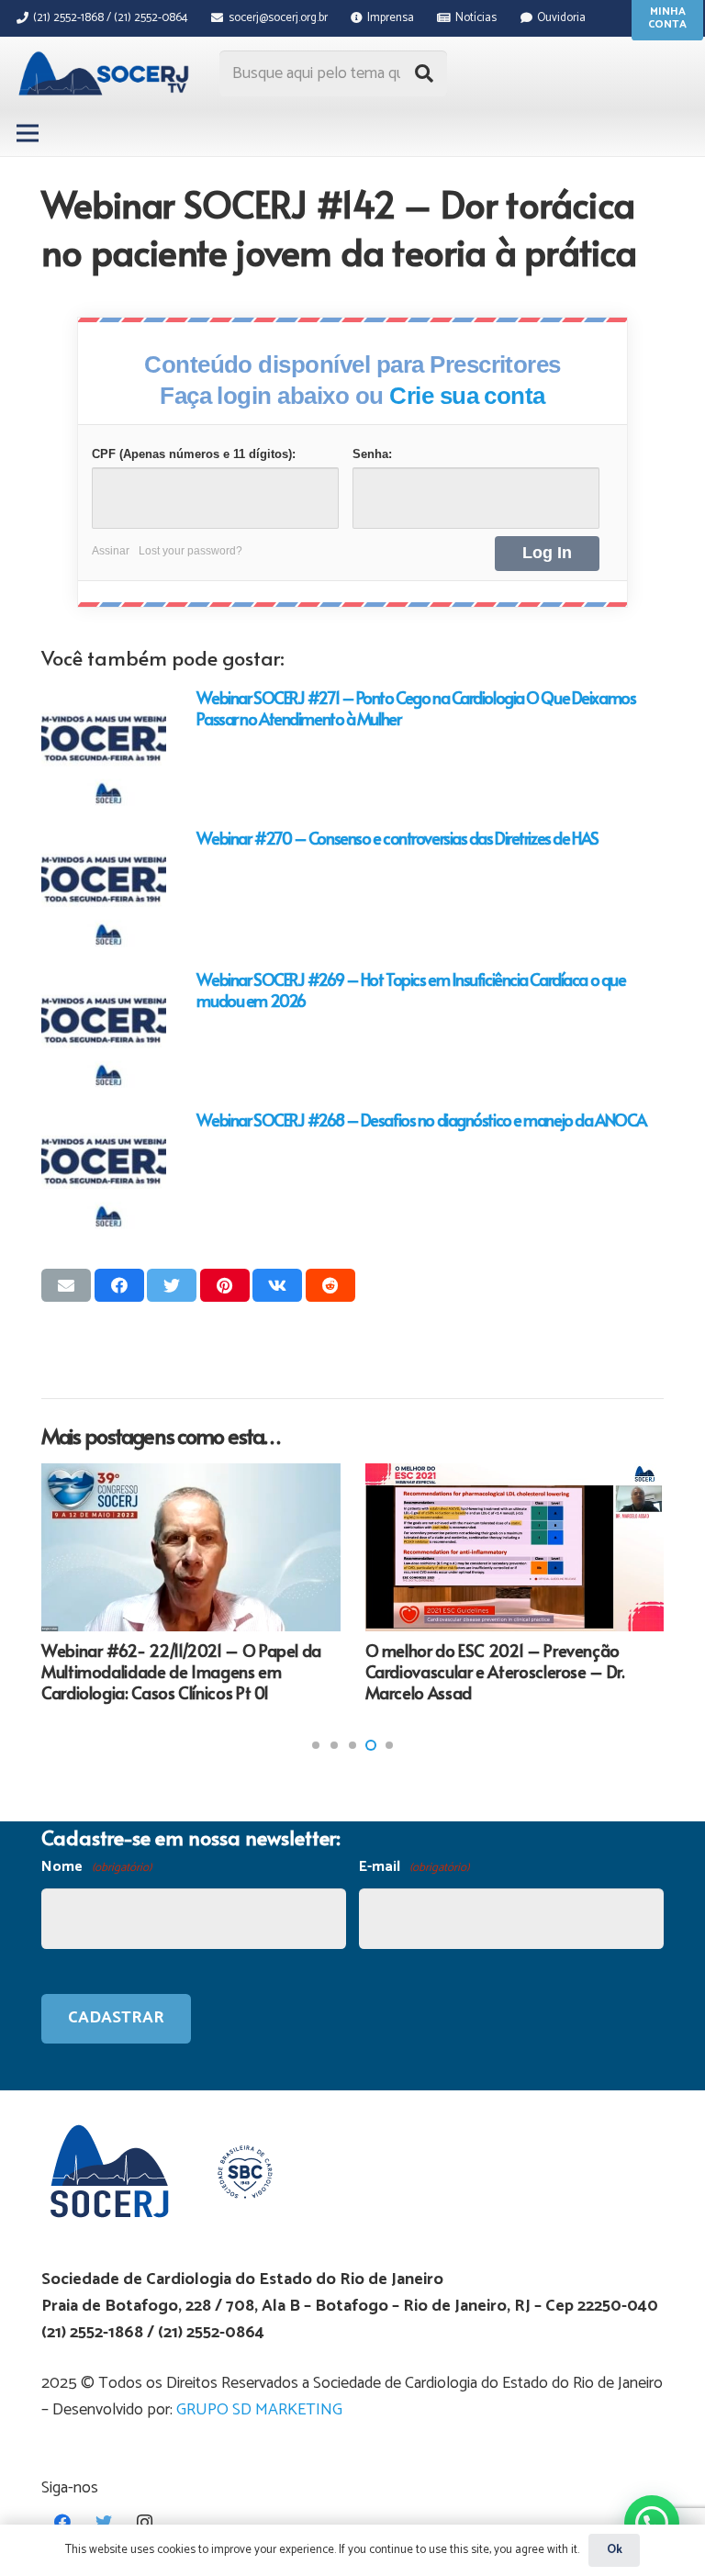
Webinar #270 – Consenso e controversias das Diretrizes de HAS (397, 838)
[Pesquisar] (424, 73)
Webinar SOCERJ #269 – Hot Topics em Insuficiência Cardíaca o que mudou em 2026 (411, 990)
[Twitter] (103, 2522)
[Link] (106, 73)
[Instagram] (145, 2522)
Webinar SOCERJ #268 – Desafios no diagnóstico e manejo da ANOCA (421, 1120)
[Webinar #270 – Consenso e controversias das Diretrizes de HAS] (104, 890)
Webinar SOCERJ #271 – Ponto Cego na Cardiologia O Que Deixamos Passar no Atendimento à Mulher (416, 708)
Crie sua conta (467, 396)
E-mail (414, 1867)
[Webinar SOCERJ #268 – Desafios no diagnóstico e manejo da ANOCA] (104, 1171)
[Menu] (28, 133)
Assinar (111, 551)
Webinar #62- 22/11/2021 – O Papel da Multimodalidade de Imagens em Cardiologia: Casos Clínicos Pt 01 (181, 1672)
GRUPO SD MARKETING (259, 2410)
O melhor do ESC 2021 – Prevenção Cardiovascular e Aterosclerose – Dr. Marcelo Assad (495, 1672)
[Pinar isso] (225, 1285)
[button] (316, 1745)
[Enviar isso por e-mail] (66, 1285)
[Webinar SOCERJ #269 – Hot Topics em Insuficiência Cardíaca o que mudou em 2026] (104, 1031)
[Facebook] (62, 2522)
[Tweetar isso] (172, 1285)
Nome (96, 1867)
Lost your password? (190, 551)
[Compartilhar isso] (119, 1285)
